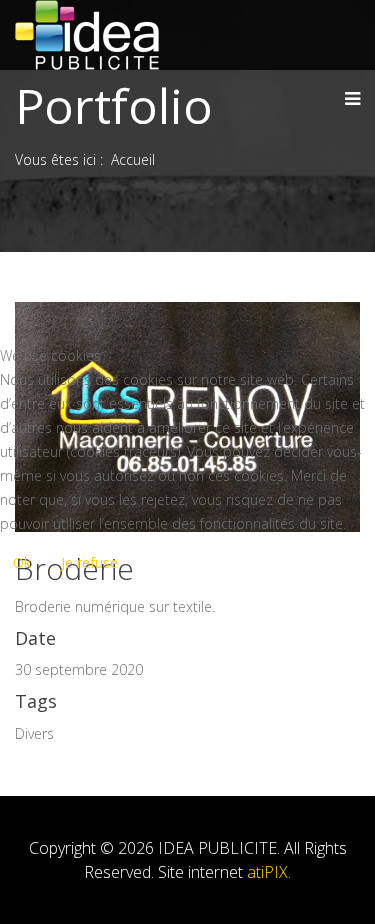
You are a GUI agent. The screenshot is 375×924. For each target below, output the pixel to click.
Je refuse (89, 562)
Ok (22, 562)
